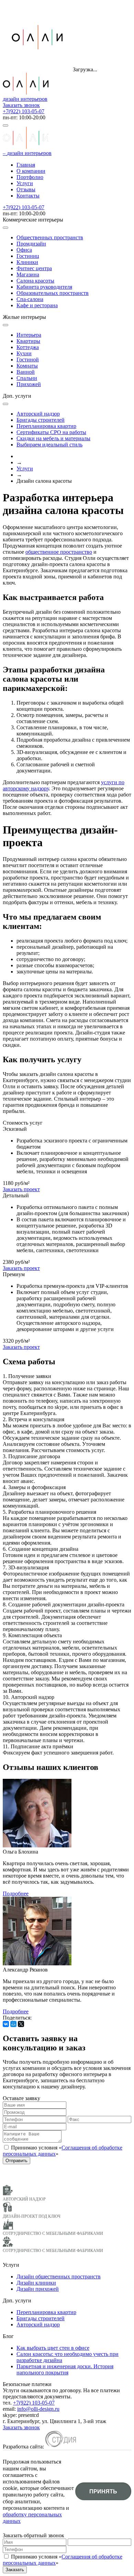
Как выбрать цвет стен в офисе (53, 2348)
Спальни (27, 378)
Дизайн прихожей (38, 2289)
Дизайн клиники (36, 2283)
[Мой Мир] (13, 2024)
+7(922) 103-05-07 (24, 111)
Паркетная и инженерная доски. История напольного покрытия (65, 2369)
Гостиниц (28, 256)
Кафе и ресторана (37, 305)
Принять (103, 2491)
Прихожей (29, 384)
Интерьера (29, 335)
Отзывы (26, 189)
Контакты (28, 196)
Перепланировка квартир (46, 426)
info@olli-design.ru (38, 2409)
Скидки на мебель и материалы (53, 438)
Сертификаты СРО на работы (51, 432)
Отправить (16, 2161)
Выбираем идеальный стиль (49, 445)
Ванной (26, 372)
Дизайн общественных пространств (59, 2277)
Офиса (24, 250)
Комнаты (27, 366)
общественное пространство (59, 552)
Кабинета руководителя (44, 287)
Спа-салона (30, 299)
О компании (31, 171)
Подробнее (16, 1894)
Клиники (27, 262)
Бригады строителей (41, 420)
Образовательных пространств (53, 293)
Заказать (15, 2570)
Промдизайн (31, 244)
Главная (26, 165)
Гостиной (28, 360)
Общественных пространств (50, 237)
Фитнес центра (34, 268)
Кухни (24, 353)
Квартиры (28, 341)
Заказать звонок (21, 105)
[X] (21, 2024)
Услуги (25, 183)
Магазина (28, 274)
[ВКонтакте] (6, 2024)
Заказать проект (21, 1189)
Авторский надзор (38, 414)
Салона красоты (35, 281)
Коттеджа (28, 347)
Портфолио (30, 177)
